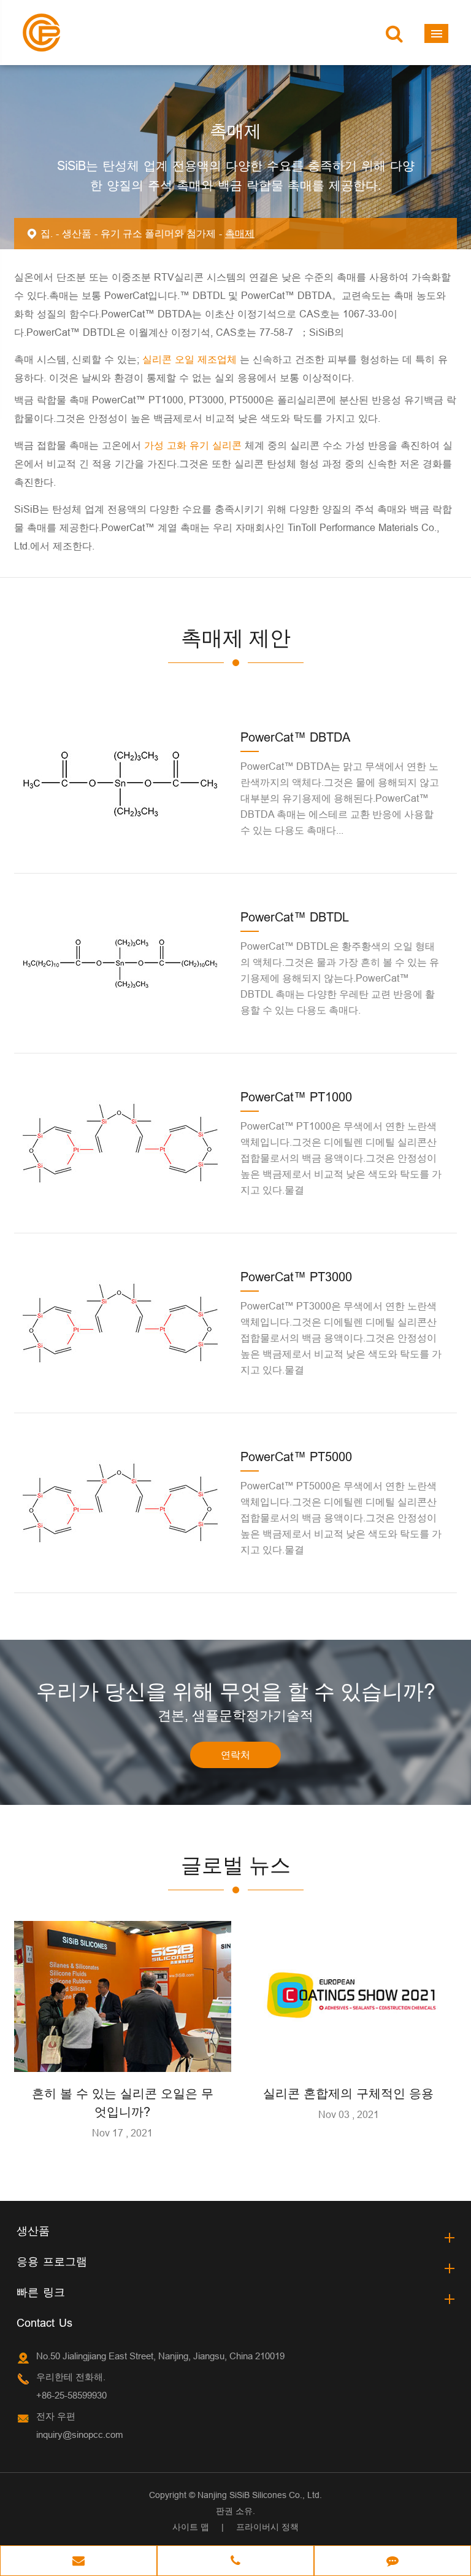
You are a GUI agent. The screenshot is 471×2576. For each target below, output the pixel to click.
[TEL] (235, 2562)
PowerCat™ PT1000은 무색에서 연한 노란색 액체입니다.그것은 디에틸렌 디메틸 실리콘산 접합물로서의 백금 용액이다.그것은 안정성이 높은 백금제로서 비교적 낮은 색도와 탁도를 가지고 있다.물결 (341, 1158)
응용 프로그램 (52, 2261)
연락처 (235, 1755)
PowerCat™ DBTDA (295, 737)
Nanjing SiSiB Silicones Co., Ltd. (260, 2495)
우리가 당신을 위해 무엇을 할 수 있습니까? (236, 1691)
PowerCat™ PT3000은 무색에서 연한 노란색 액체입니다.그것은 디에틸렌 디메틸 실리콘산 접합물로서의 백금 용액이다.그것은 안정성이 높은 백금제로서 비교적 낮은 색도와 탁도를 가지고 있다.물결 (341, 1338)
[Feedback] (392, 2562)
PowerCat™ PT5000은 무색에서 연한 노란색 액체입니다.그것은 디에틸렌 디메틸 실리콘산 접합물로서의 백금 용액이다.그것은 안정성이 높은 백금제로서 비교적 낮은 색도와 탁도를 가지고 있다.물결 (341, 1518)
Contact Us (44, 2323)
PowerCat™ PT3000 (296, 1277)
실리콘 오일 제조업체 (190, 359)
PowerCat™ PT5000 (296, 1457)
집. (47, 233)
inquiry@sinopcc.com (80, 2434)
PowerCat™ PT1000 (296, 1097)
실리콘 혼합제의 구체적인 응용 (348, 2093)
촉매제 (240, 233)
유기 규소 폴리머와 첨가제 (158, 233)
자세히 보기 (123, 2057)
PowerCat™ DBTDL (295, 917)
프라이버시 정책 (267, 2527)
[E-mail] (78, 2562)
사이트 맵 (191, 2527)
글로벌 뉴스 (236, 1865)
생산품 (77, 233)
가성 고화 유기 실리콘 (194, 445)
